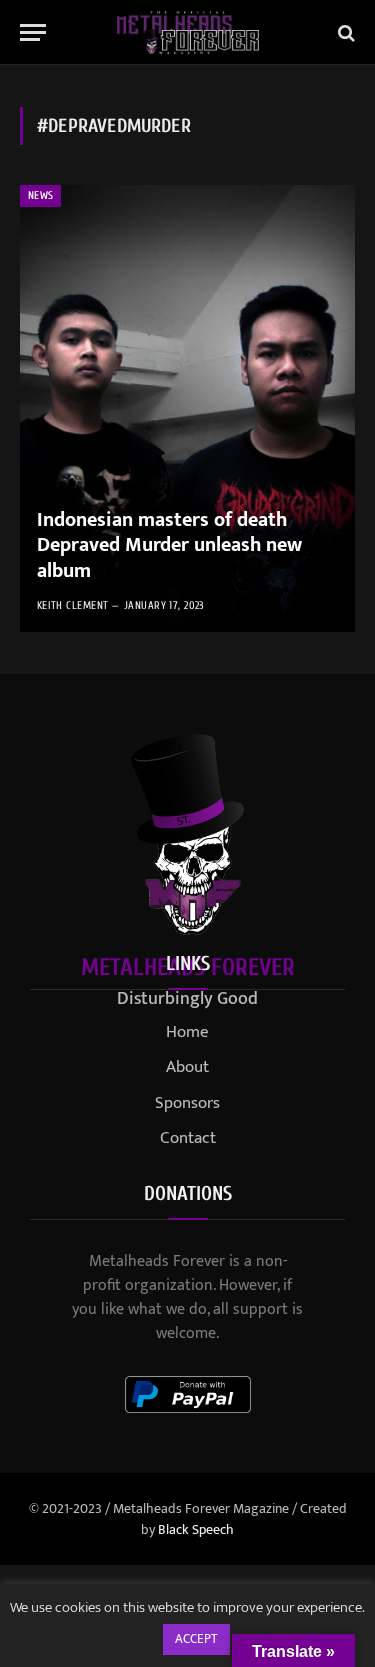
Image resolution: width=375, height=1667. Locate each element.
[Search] (344, 32)
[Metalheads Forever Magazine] (187, 32)
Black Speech (196, 1529)
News (40, 195)
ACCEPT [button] (196, 1639)
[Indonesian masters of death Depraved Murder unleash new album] (187, 408)
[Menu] (33, 32)
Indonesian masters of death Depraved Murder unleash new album (169, 545)
